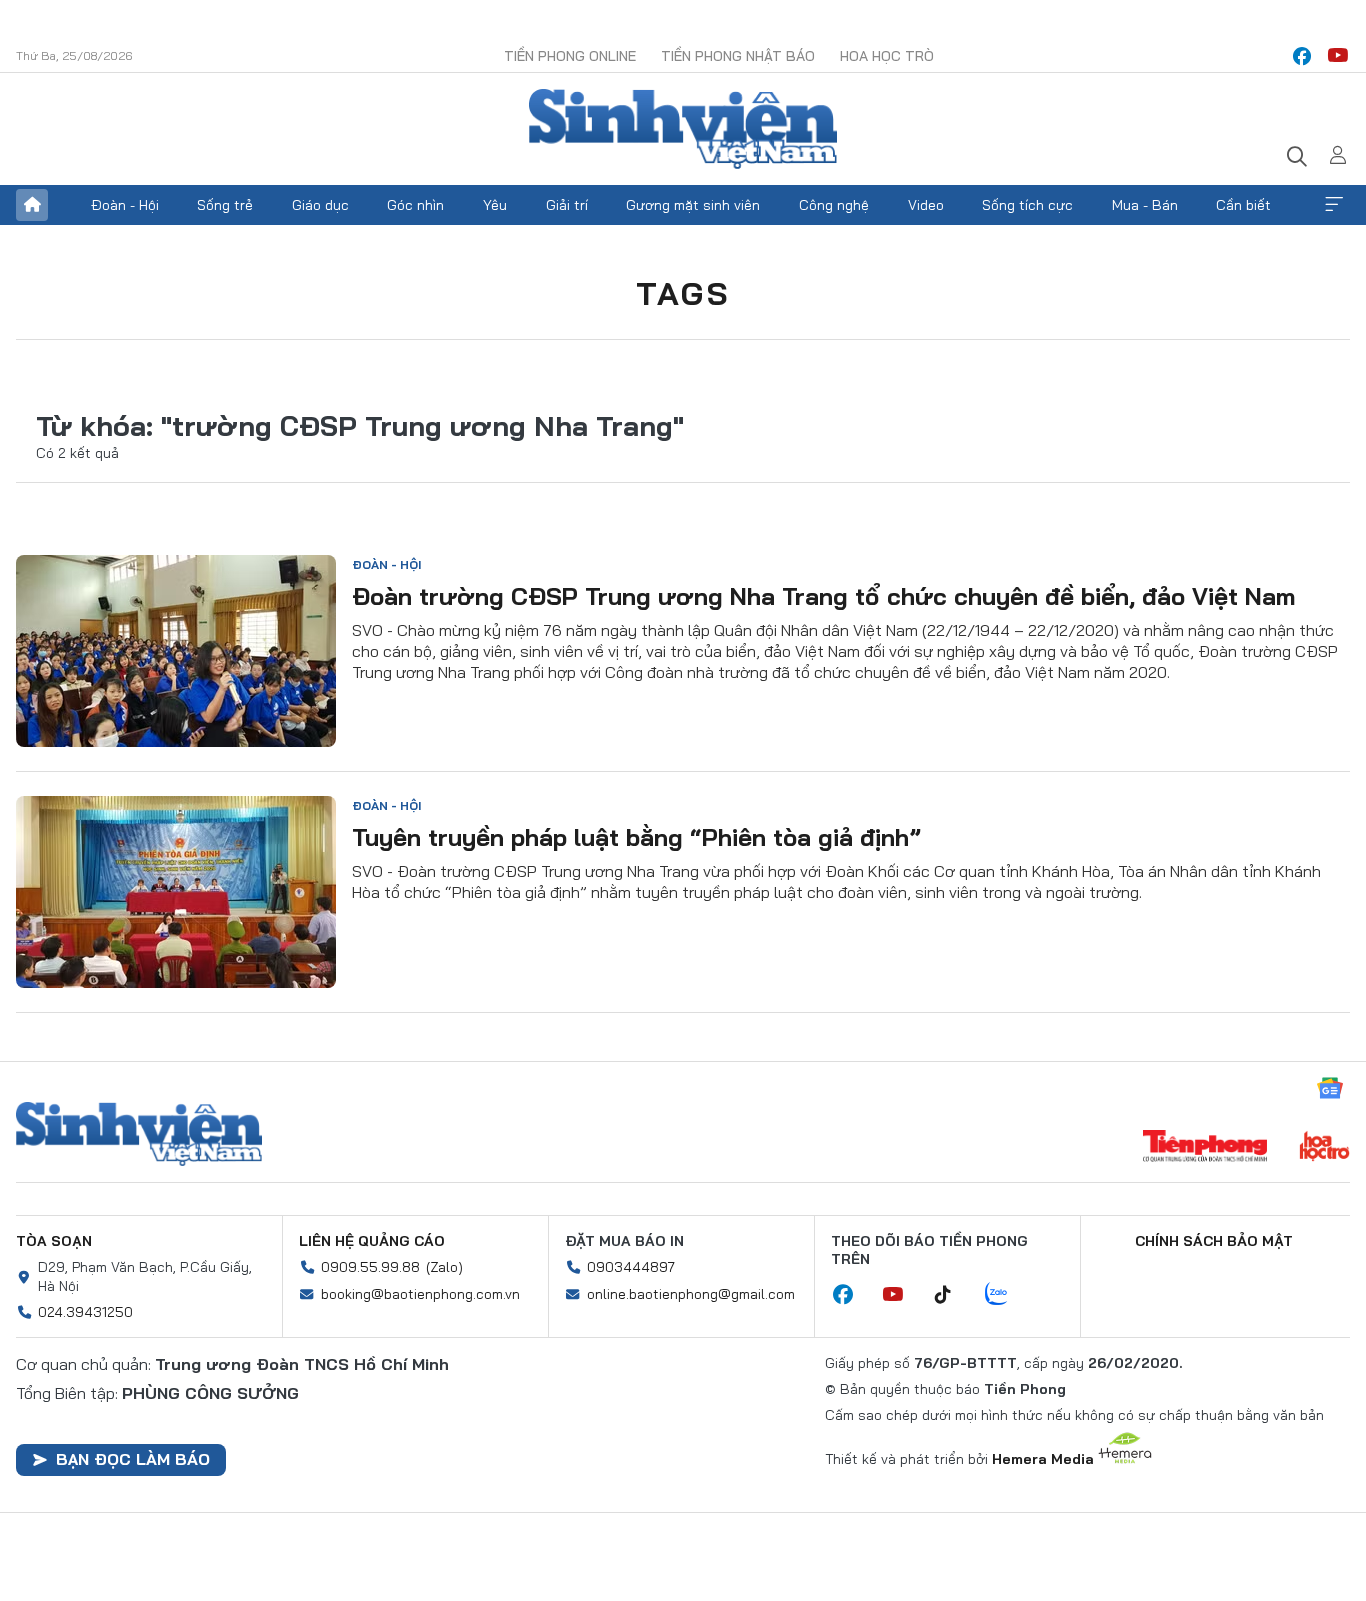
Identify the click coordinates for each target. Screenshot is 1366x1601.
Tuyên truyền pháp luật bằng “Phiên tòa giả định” (636, 837)
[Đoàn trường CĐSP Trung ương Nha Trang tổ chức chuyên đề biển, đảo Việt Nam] (176, 651)
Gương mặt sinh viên (693, 205)
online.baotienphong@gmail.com (691, 1294)
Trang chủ (32, 205)
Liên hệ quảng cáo (372, 1241)
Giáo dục (320, 205)
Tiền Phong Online (570, 56)
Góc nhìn (415, 205)
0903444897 (631, 1267)
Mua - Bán (1145, 205)
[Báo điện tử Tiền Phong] (1205, 1148)
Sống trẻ (225, 205)
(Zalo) (444, 1267)
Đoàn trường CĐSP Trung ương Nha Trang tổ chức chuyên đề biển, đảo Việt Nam (824, 596)
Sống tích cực (1027, 205)
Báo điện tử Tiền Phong (683, 129)
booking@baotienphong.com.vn (420, 1294)
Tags (683, 293)
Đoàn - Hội (125, 205)
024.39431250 (85, 1312)
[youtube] (1338, 56)
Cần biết (1243, 205)
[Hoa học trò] (1324, 1148)
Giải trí (567, 205)
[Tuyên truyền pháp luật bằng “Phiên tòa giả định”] (176, 892)
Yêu (495, 205)
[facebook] (1302, 56)
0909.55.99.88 (370, 1267)
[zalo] (1007, 1295)
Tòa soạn (54, 1241)
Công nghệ (834, 205)
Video (926, 205)
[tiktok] (953, 1295)
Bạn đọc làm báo (133, 1459)
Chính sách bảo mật (1214, 1241)
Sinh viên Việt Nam (139, 1134)
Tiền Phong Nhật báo (738, 56)
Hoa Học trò (887, 56)
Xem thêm (1334, 205)
